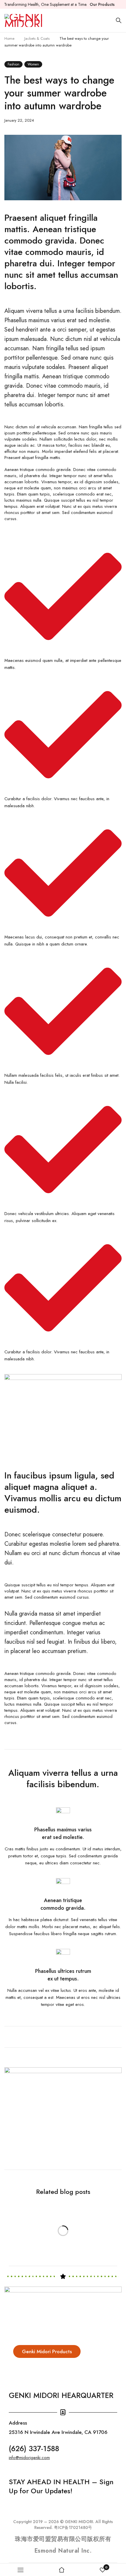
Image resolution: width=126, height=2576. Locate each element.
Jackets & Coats (37, 38)
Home (9, 38)
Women (33, 64)
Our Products (102, 4)
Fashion (13, 64)
